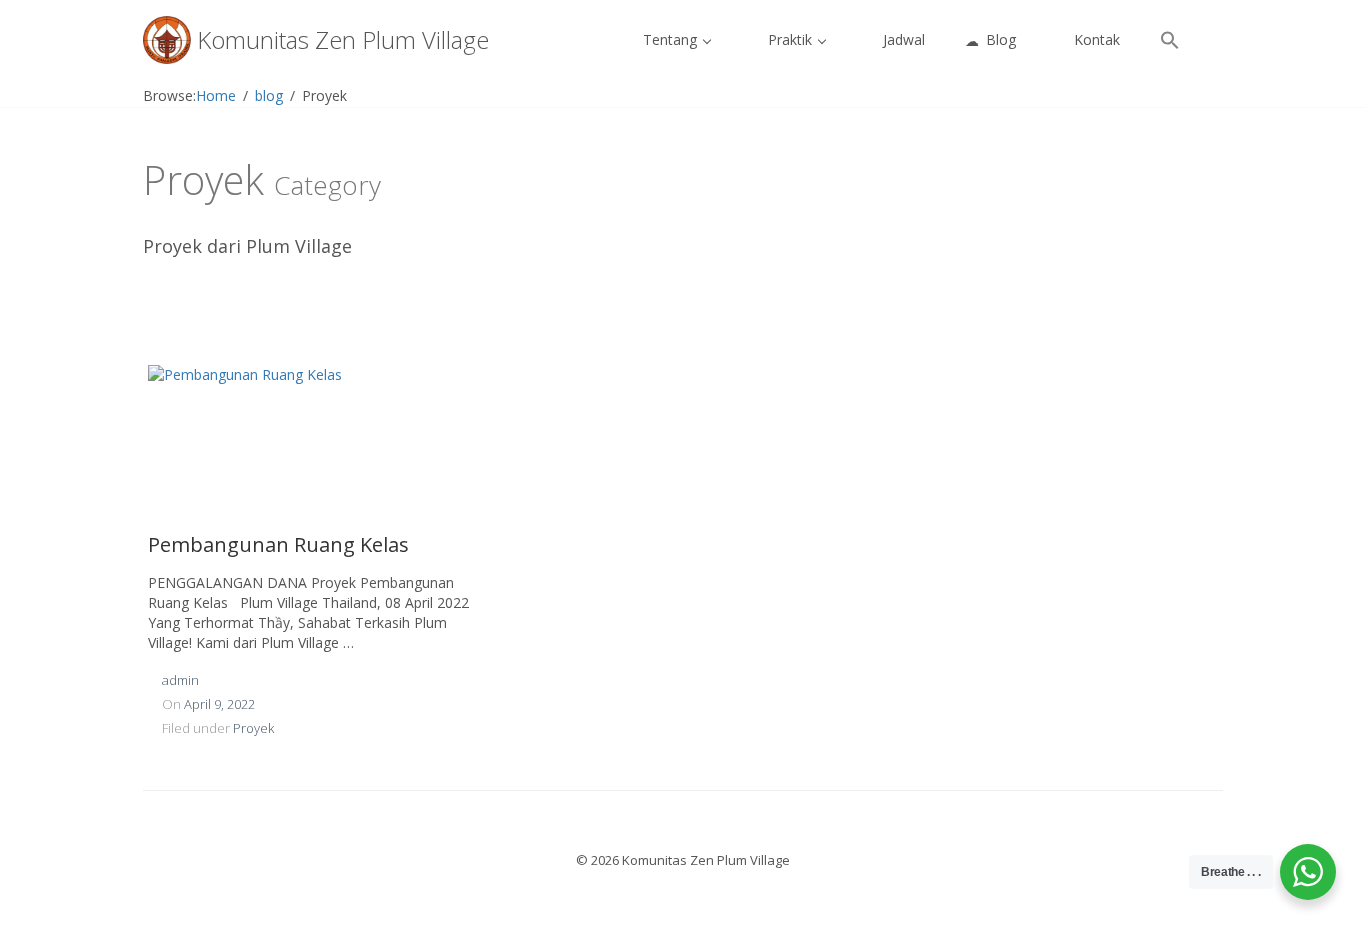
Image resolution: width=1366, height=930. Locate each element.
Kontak (1095, 39)
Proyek (253, 728)
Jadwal (902, 39)
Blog (999, 39)
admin (180, 680)
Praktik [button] (790, 39)
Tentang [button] (670, 39)
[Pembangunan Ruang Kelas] (313, 438)
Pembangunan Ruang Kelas (278, 544)
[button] (1170, 40)
